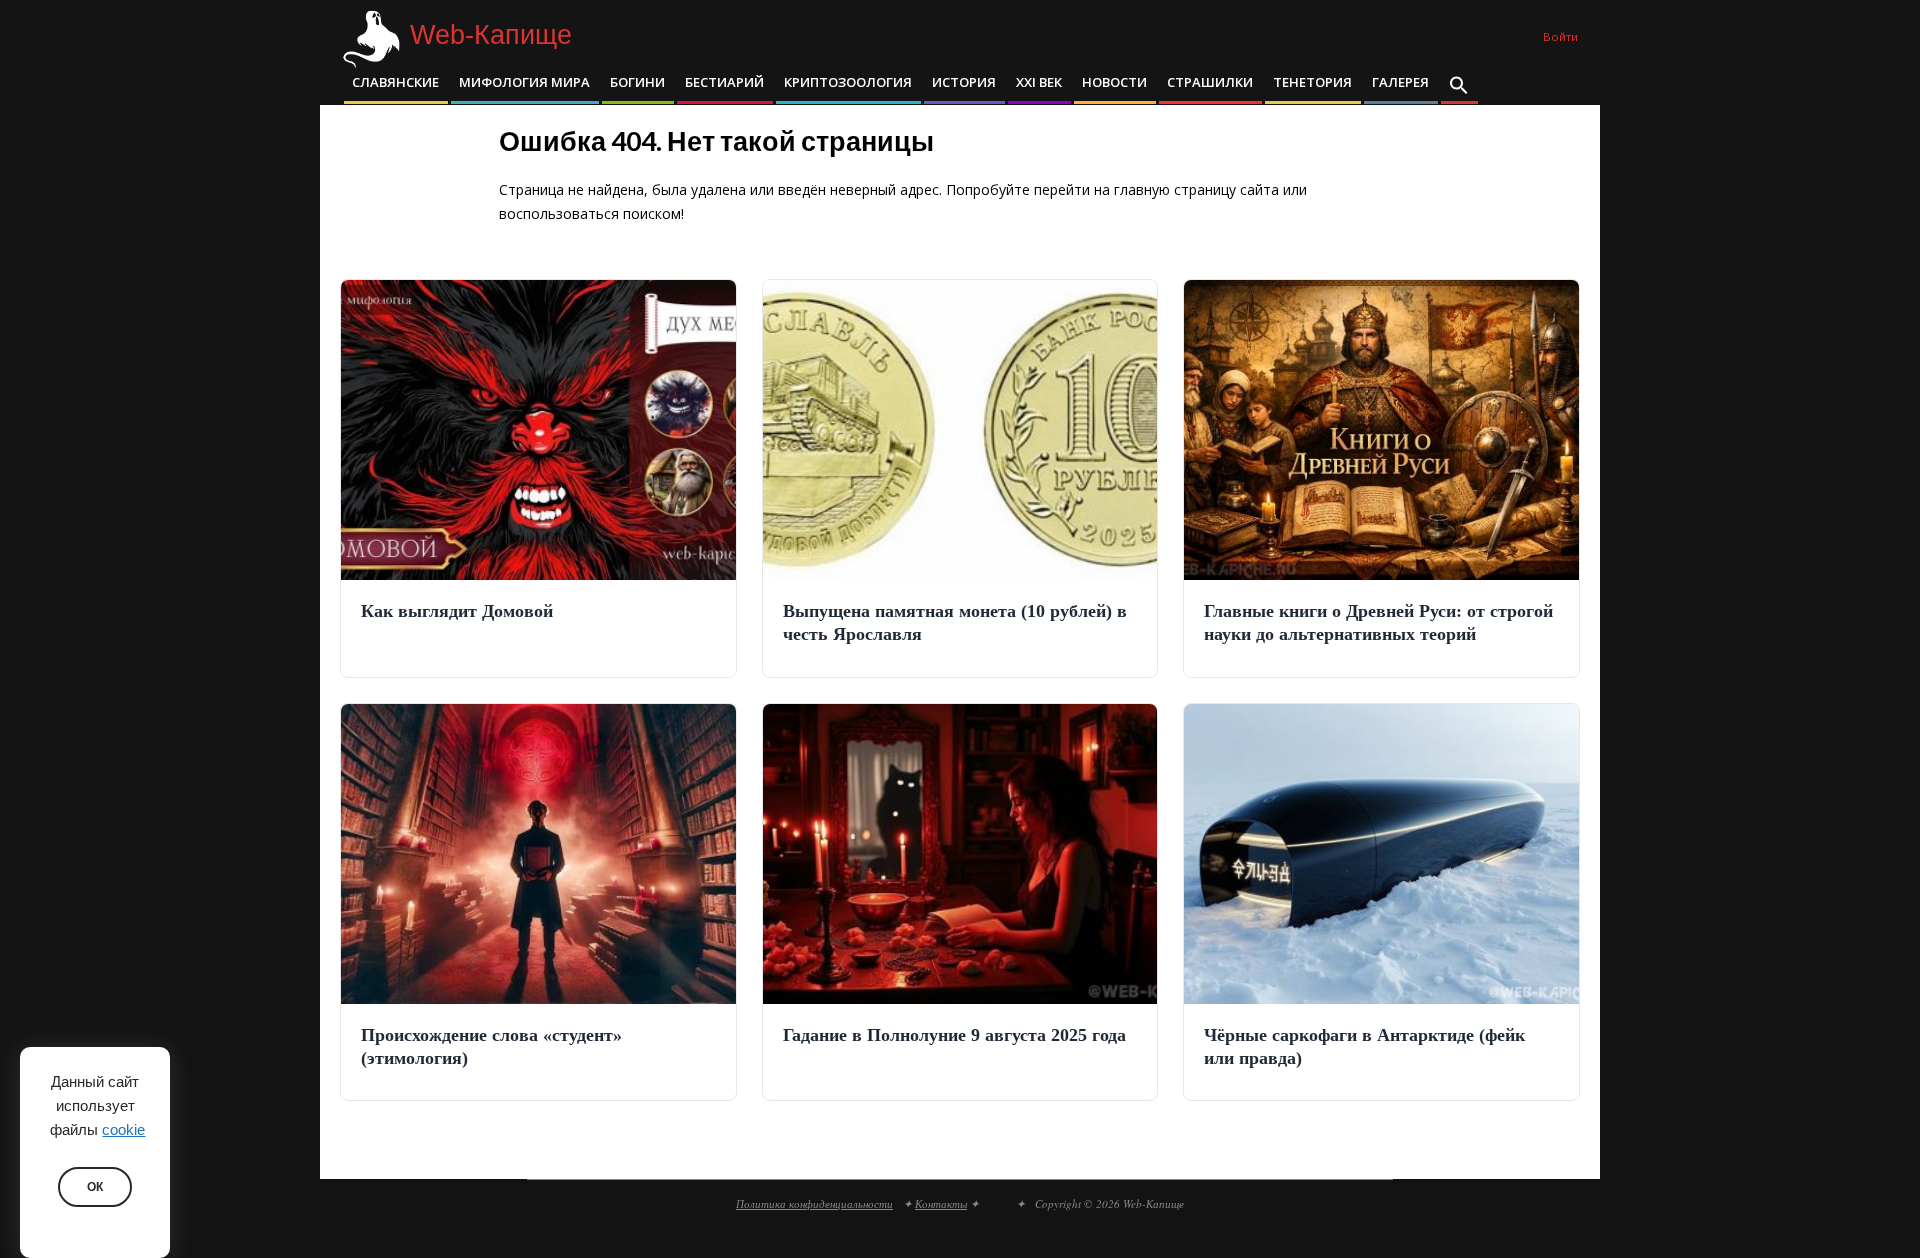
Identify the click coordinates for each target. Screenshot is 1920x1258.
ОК (95, 1187)
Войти (1560, 36)
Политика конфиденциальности (814, 1203)
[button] (1459, 87)
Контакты (941, 1203)
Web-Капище (491, 35)
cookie (123, 1130)
